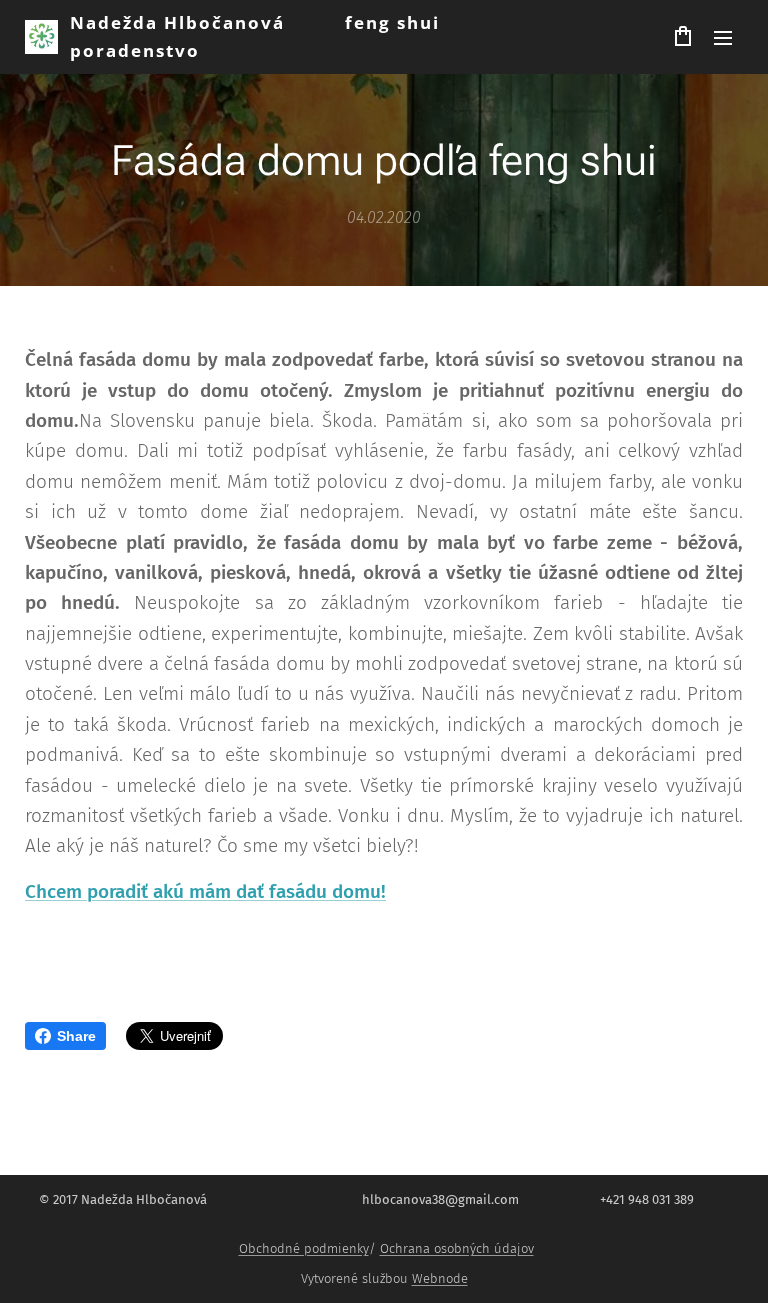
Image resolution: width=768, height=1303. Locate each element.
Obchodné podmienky (304, 1248)
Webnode (440, 1278)
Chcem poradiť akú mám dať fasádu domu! (205, 891)
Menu (723, 37)
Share (76, 1036)
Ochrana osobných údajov (457, 1248)
